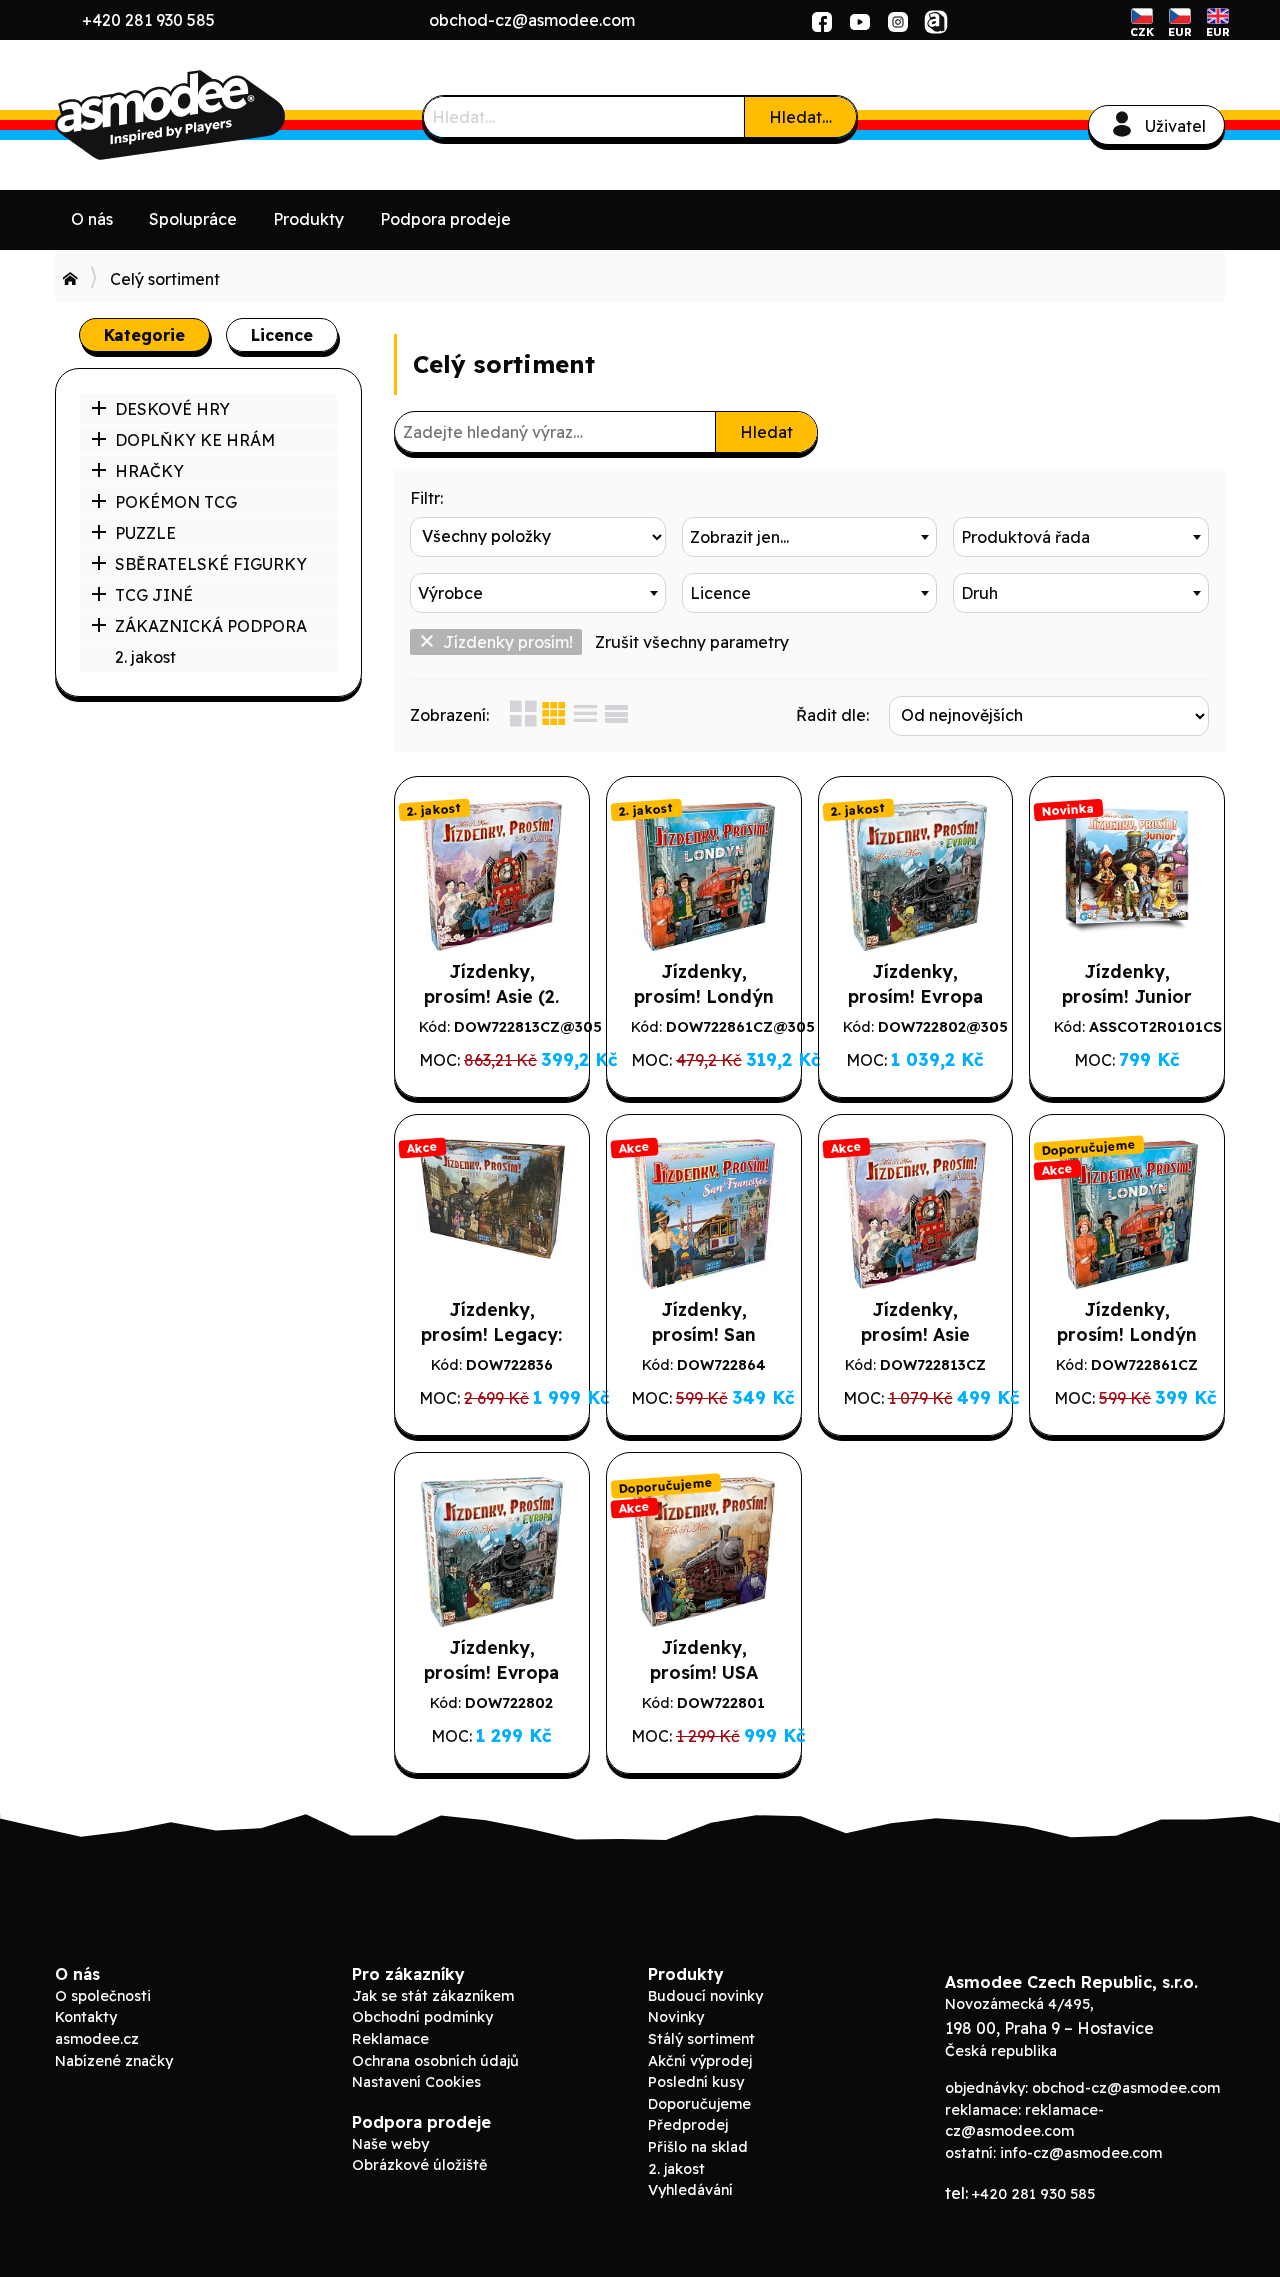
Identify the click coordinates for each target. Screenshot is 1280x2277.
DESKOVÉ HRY (172, 409)
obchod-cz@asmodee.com (532, 20)
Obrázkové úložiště (419, 2165)
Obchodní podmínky (422, 2017)
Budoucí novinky (705, 1996)
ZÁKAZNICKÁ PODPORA (211, 626)
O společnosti (103, 1996)
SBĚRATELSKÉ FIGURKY (211, 564)
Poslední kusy (696, 2082)
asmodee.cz (97, 2039)
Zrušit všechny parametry (692, 642)
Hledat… (800, 117)
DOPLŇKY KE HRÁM (195, 440)
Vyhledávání (690, 2190)
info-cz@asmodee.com (1081, 2153)
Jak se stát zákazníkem (433, 1996)
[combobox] (810, 537)
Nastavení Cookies (416, 2082)
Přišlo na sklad (698, 2147)
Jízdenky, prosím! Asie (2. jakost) (491, 996)
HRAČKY (149, 471)
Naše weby (390, 2144)
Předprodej (688, 2125)
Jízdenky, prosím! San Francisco (704, 1334)
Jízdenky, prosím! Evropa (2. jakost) (915, 996)
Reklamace (390, 2039)
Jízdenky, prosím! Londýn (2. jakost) (704, 996)
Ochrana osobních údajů (435, 2061)
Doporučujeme (699, 2104)
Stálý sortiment (701, 2039)
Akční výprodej (700, 2061)
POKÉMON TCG (176, 502)
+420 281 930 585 (148, 20)
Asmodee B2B (205, 115)
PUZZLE (145, 533)
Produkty (308, 219)
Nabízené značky (114, 2061)
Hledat (766, 432)
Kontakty (86, 2017)
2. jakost (145, 657)
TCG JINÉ (154, 595)
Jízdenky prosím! (508, 642)
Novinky (676, 2017)
